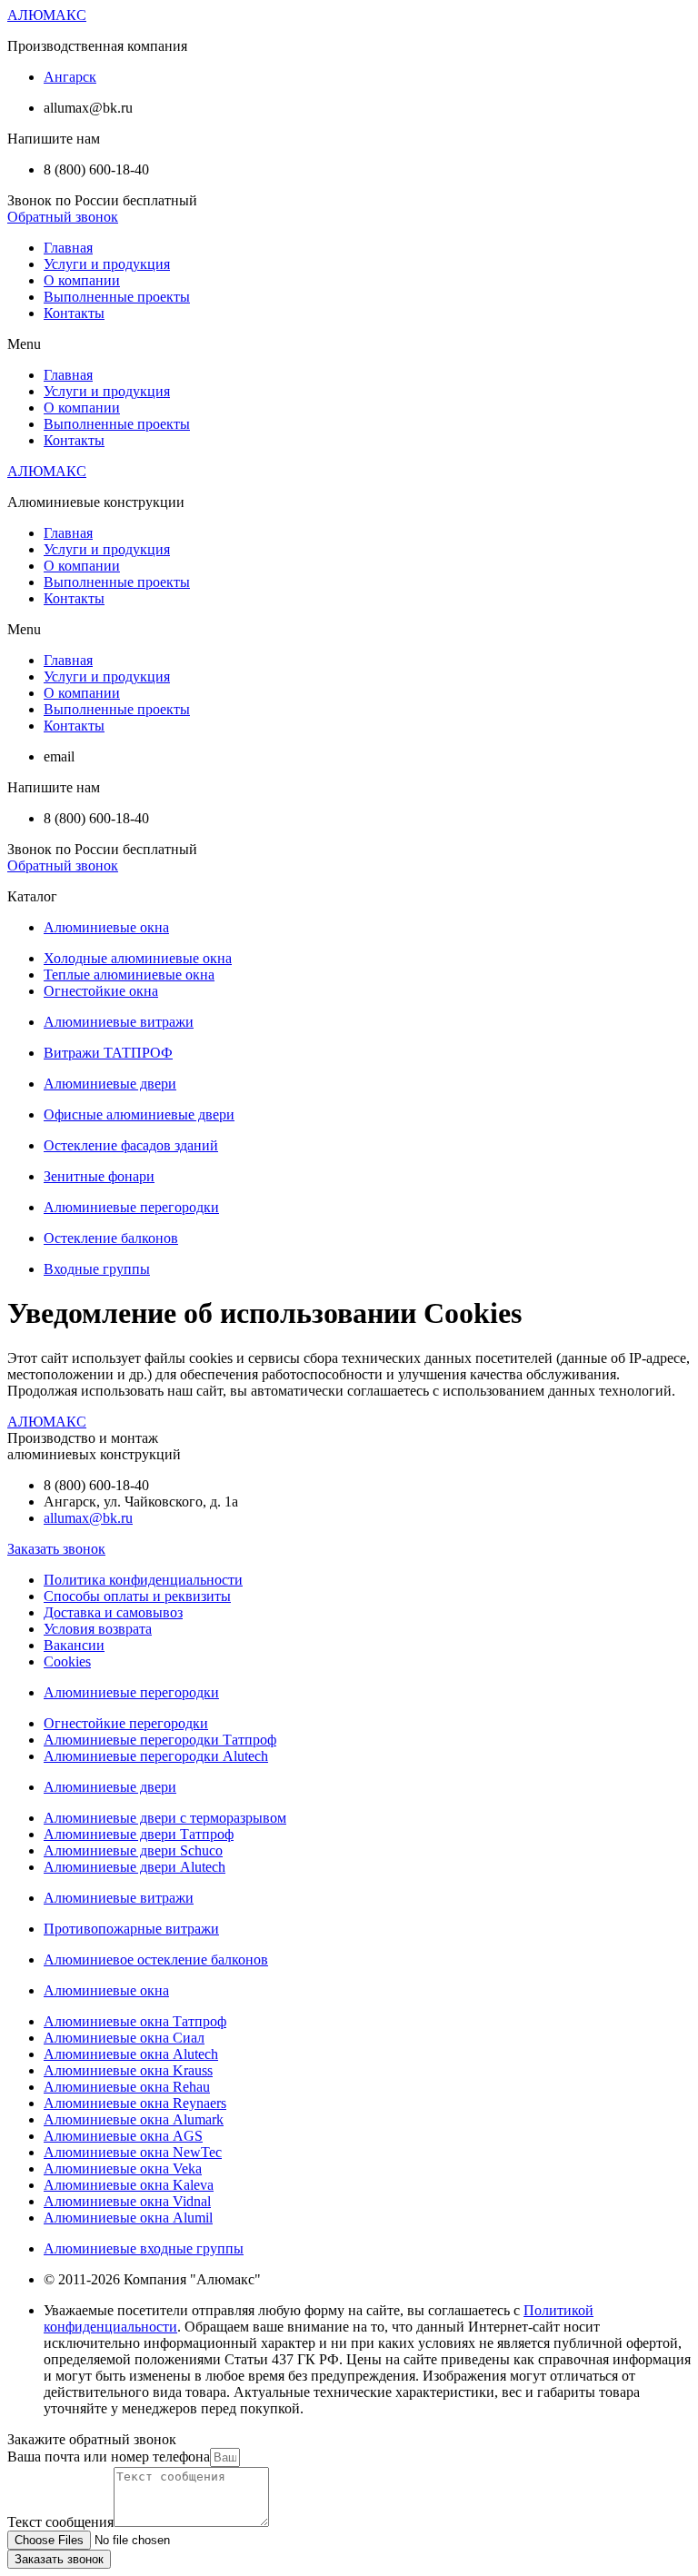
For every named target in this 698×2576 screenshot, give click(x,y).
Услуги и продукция (107, 264)
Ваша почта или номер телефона (109, 2457)
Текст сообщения (60, 2522)
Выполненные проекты (117, 297)
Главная (68, 248)
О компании (82, 280)
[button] (63, 217)
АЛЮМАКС (47, 15)
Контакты (74, 313)
